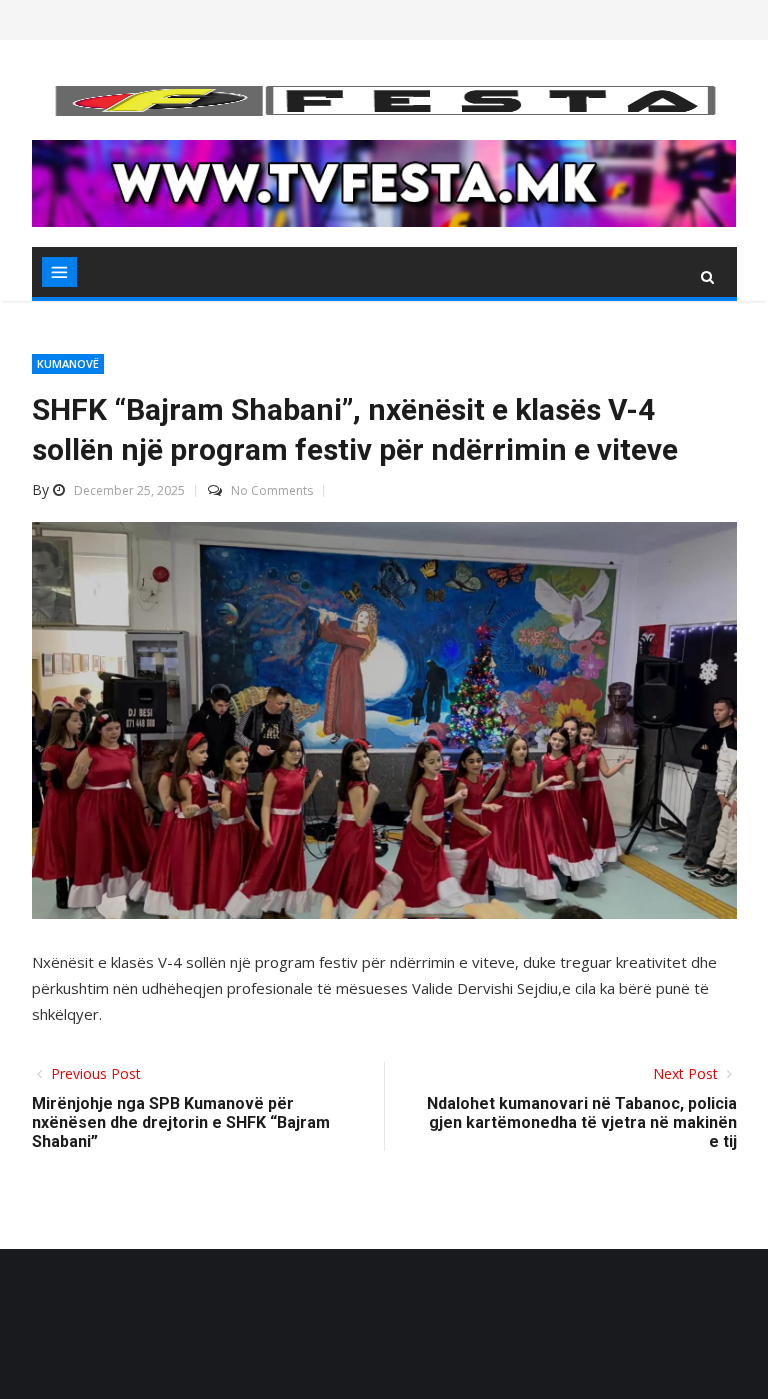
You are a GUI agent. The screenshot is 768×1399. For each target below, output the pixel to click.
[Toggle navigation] (59, 272)
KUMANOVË (68, 363)
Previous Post (94, 1073)
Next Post (687, 1073)
